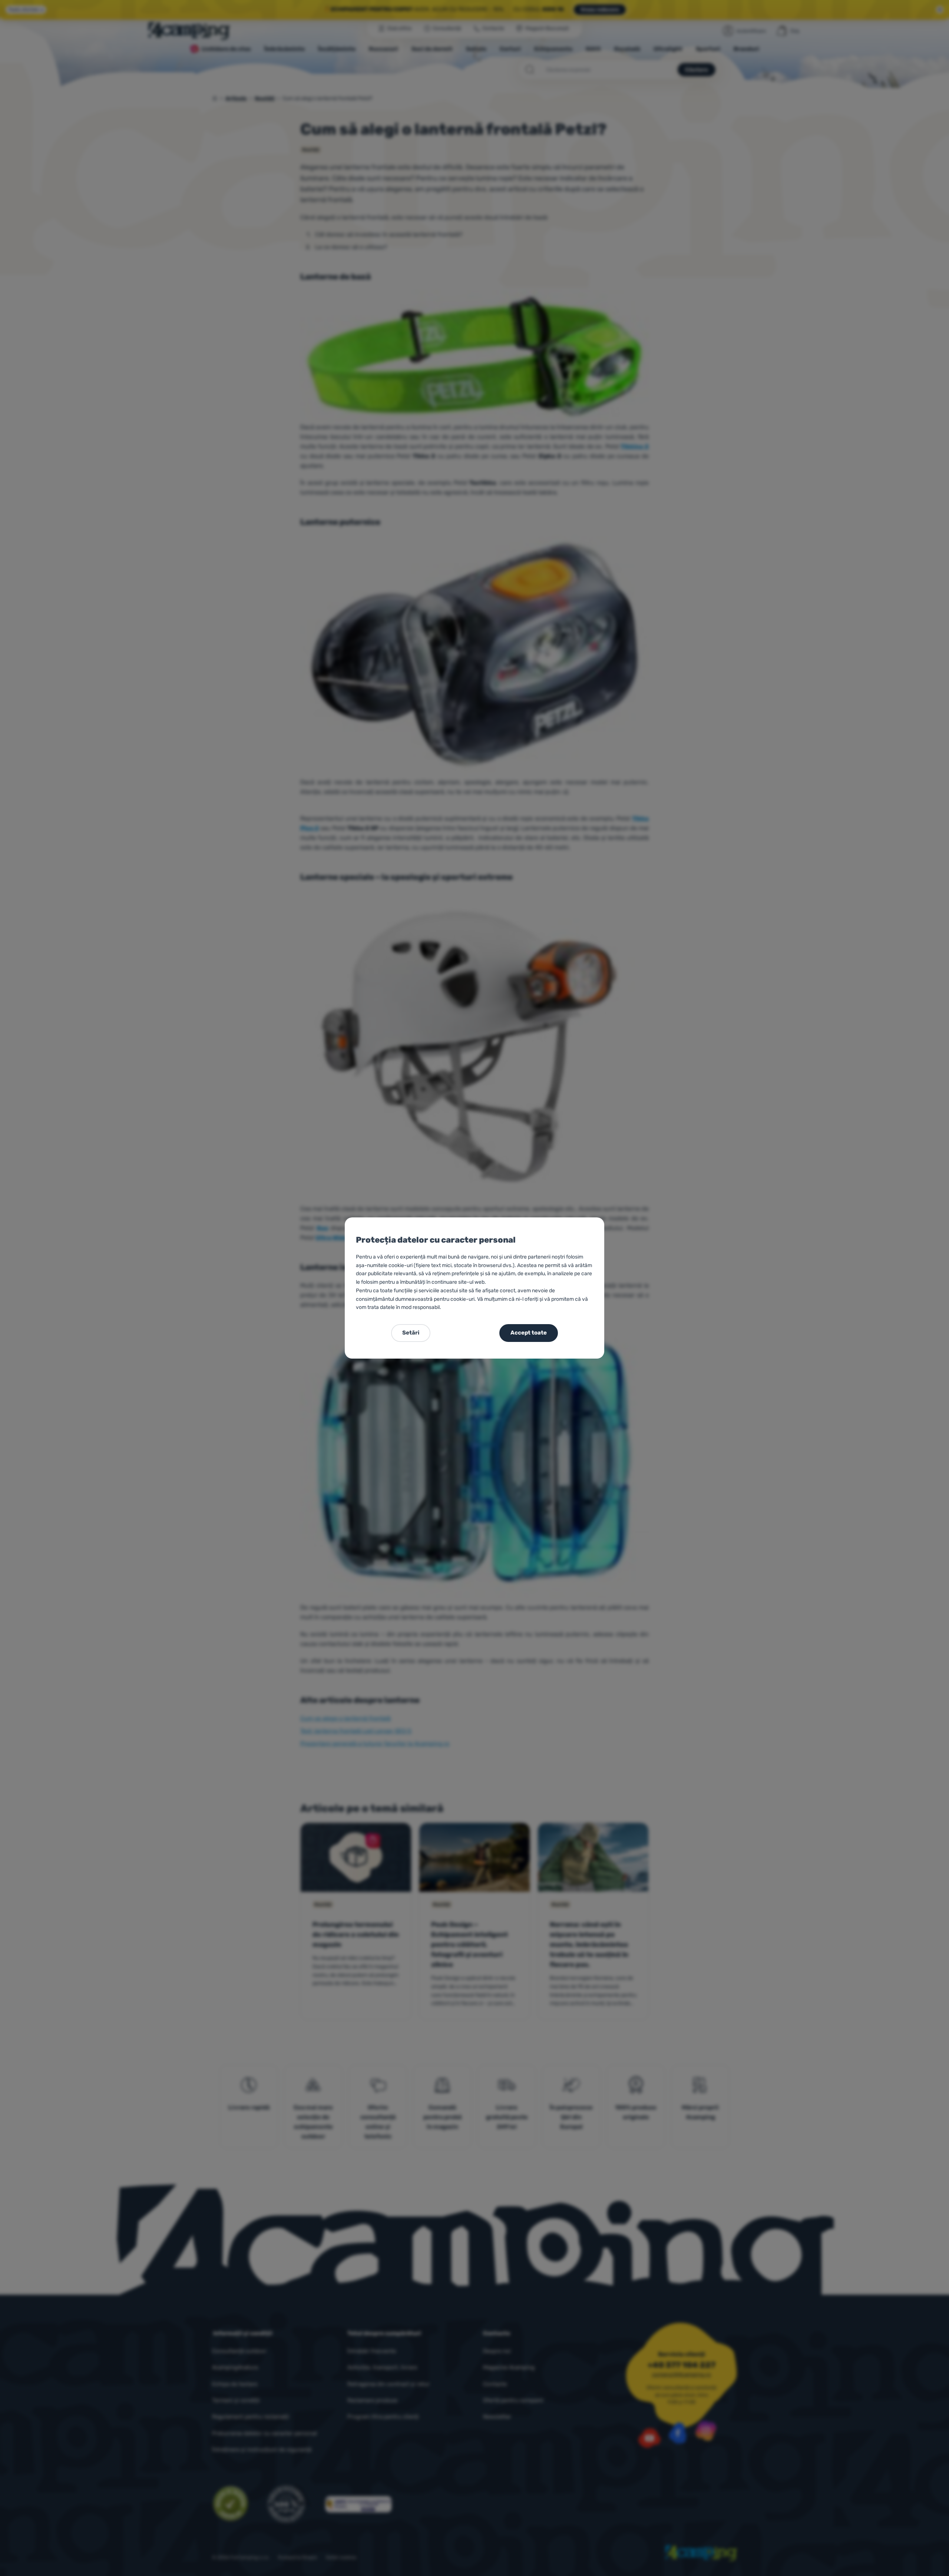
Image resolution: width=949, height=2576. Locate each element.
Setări (411, 1333)
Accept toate (529, 1333)
